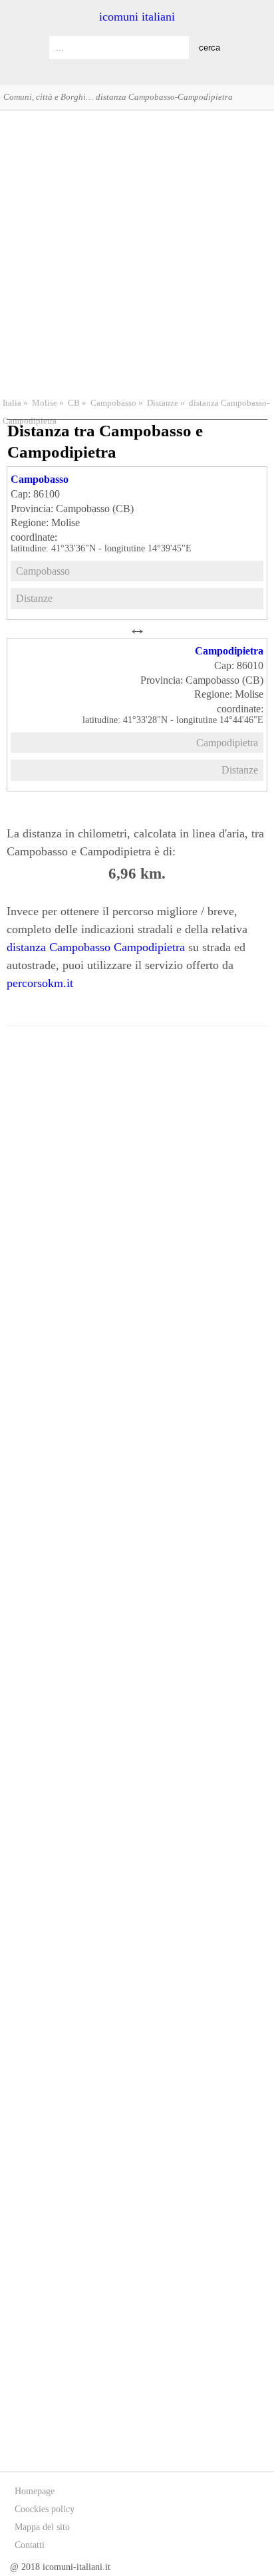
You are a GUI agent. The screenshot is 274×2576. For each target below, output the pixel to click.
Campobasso (113, 403)
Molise (45, 403)
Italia (12, 403)
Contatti (30, 2545)
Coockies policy (45, 2509)
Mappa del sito (42, 2527)
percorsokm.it (40, 983)
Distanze (163, 403)
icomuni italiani (137, 17)
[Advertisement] (137, 252)
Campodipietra (229, 651)
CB (74, 403)
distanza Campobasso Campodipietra (96, 947)
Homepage (35, 2491)
